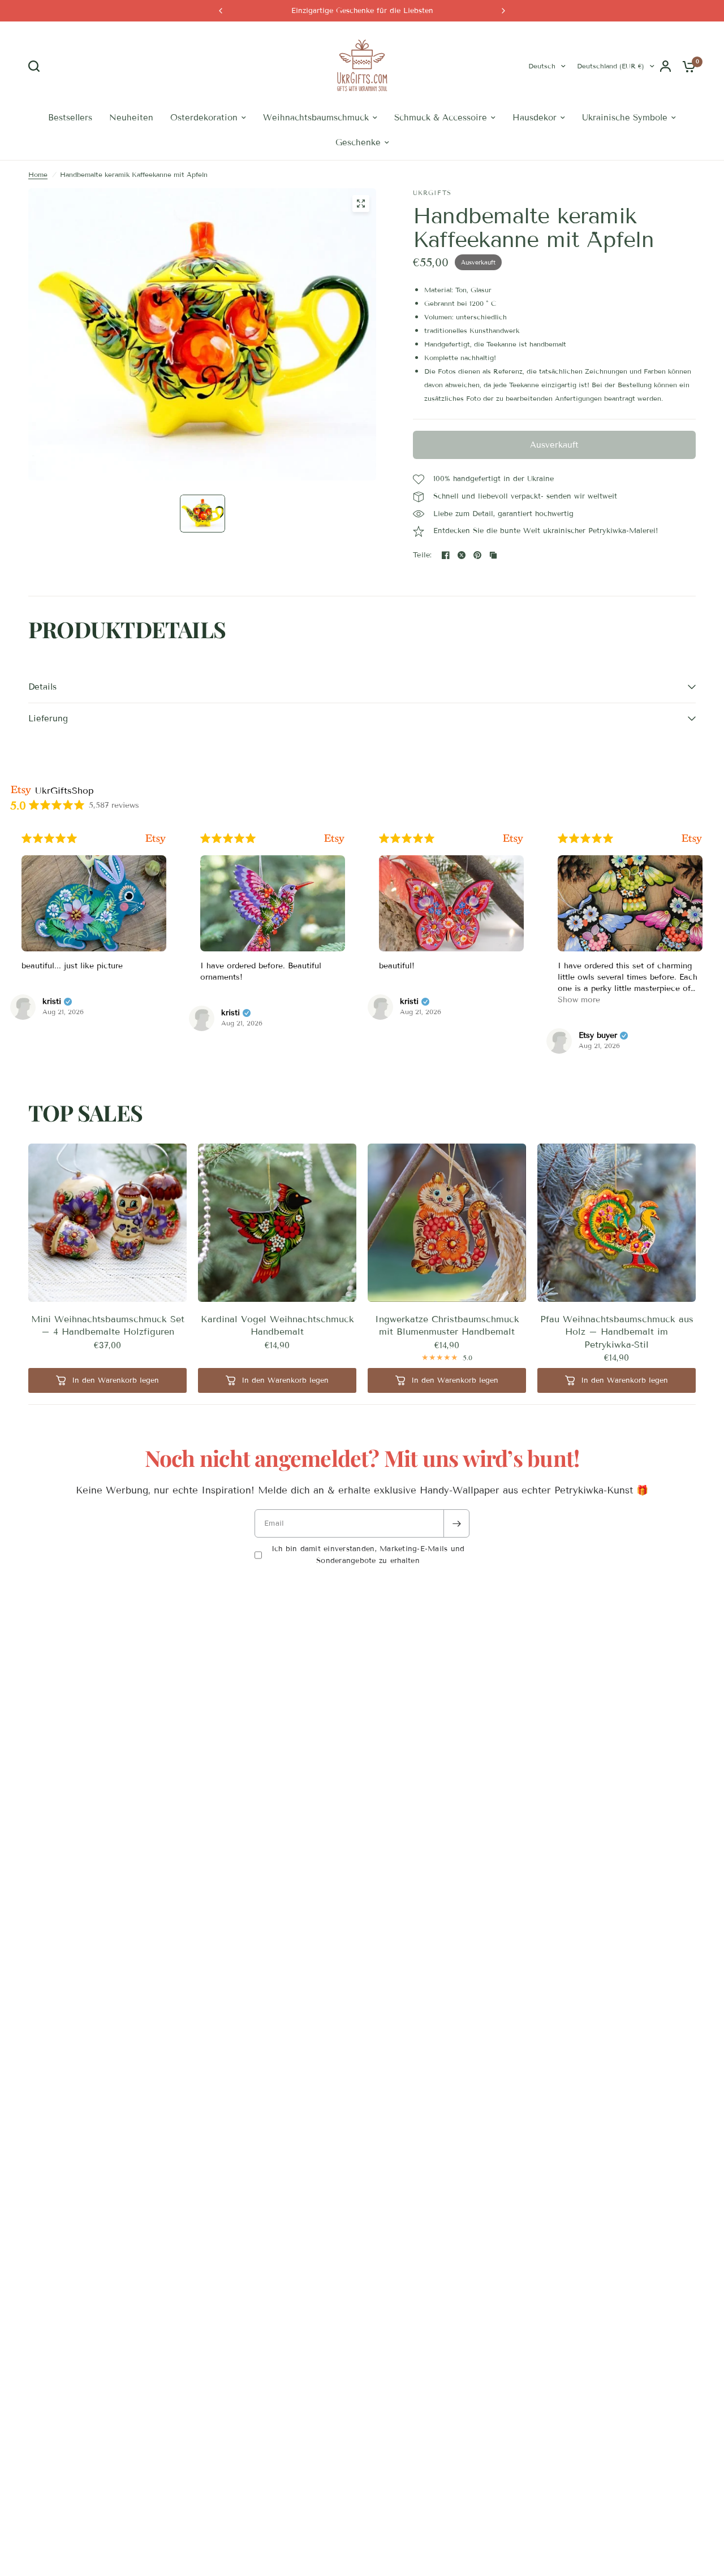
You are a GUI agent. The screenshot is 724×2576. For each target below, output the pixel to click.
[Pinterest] (477, 555)
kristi (52, 1002)
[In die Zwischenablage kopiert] (493, 555)
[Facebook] (446, 555)
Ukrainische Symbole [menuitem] (625, 118)
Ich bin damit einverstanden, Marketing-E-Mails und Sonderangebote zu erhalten (368, 1555)
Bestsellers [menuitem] (70, 118)
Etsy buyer (598, 1036)
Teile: (423, 555)
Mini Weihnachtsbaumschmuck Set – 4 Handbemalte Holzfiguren (108, 1325)
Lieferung (48, 718)
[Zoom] (361, 204)
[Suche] (37, 66)
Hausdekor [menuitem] (535, 118)
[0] (686, 66)
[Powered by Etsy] (156, 839)
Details (42, 687)
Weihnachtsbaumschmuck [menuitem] (316, 118)
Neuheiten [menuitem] (131, 118)
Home (38, 174)
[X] (462, 555)
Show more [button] (579, 1000)
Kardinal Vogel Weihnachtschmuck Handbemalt (277, 1325)
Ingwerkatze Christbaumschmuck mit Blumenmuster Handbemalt (447, 1325)
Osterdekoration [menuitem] (204, 118)
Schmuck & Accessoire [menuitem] (441, 118)
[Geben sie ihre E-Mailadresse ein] (456, 1523)
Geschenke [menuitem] (358, 142)
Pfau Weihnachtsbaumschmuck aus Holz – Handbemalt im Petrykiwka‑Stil (617, 1332)
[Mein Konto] (665, 66)
